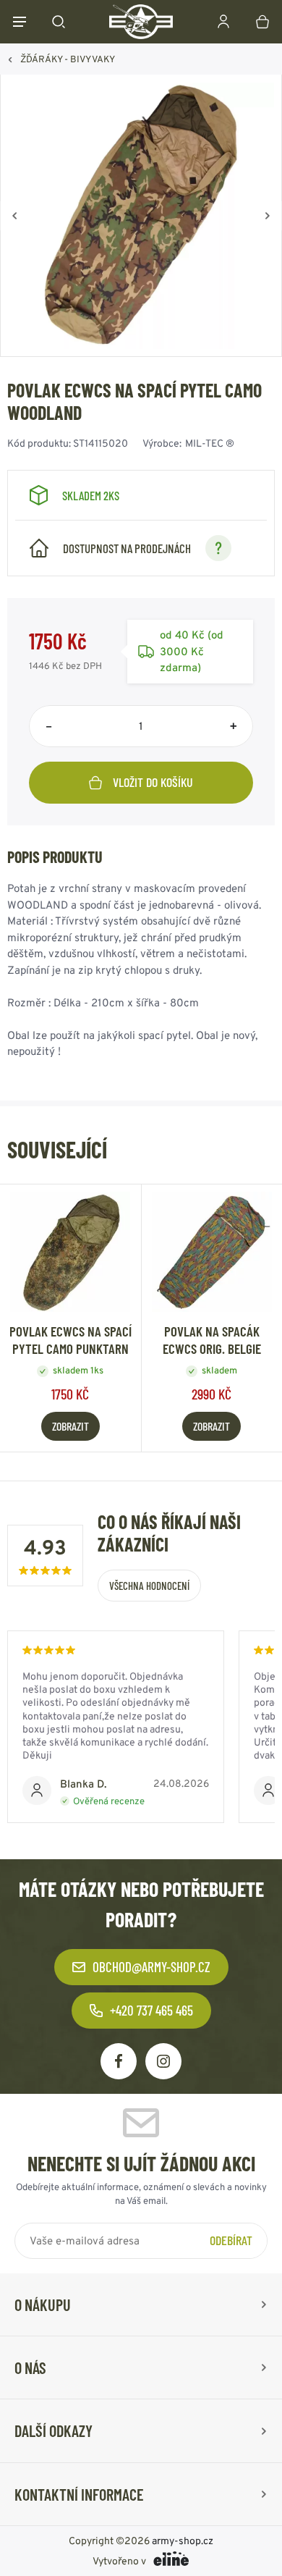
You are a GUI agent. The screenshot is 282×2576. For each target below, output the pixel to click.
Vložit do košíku (153, 782)
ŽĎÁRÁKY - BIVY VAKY (68, 59)
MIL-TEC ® (210, 443)
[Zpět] (14, 216)
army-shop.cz (183, 2541)
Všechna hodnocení (149, 1586)
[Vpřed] (268, 216)
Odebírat (231, 2240)
